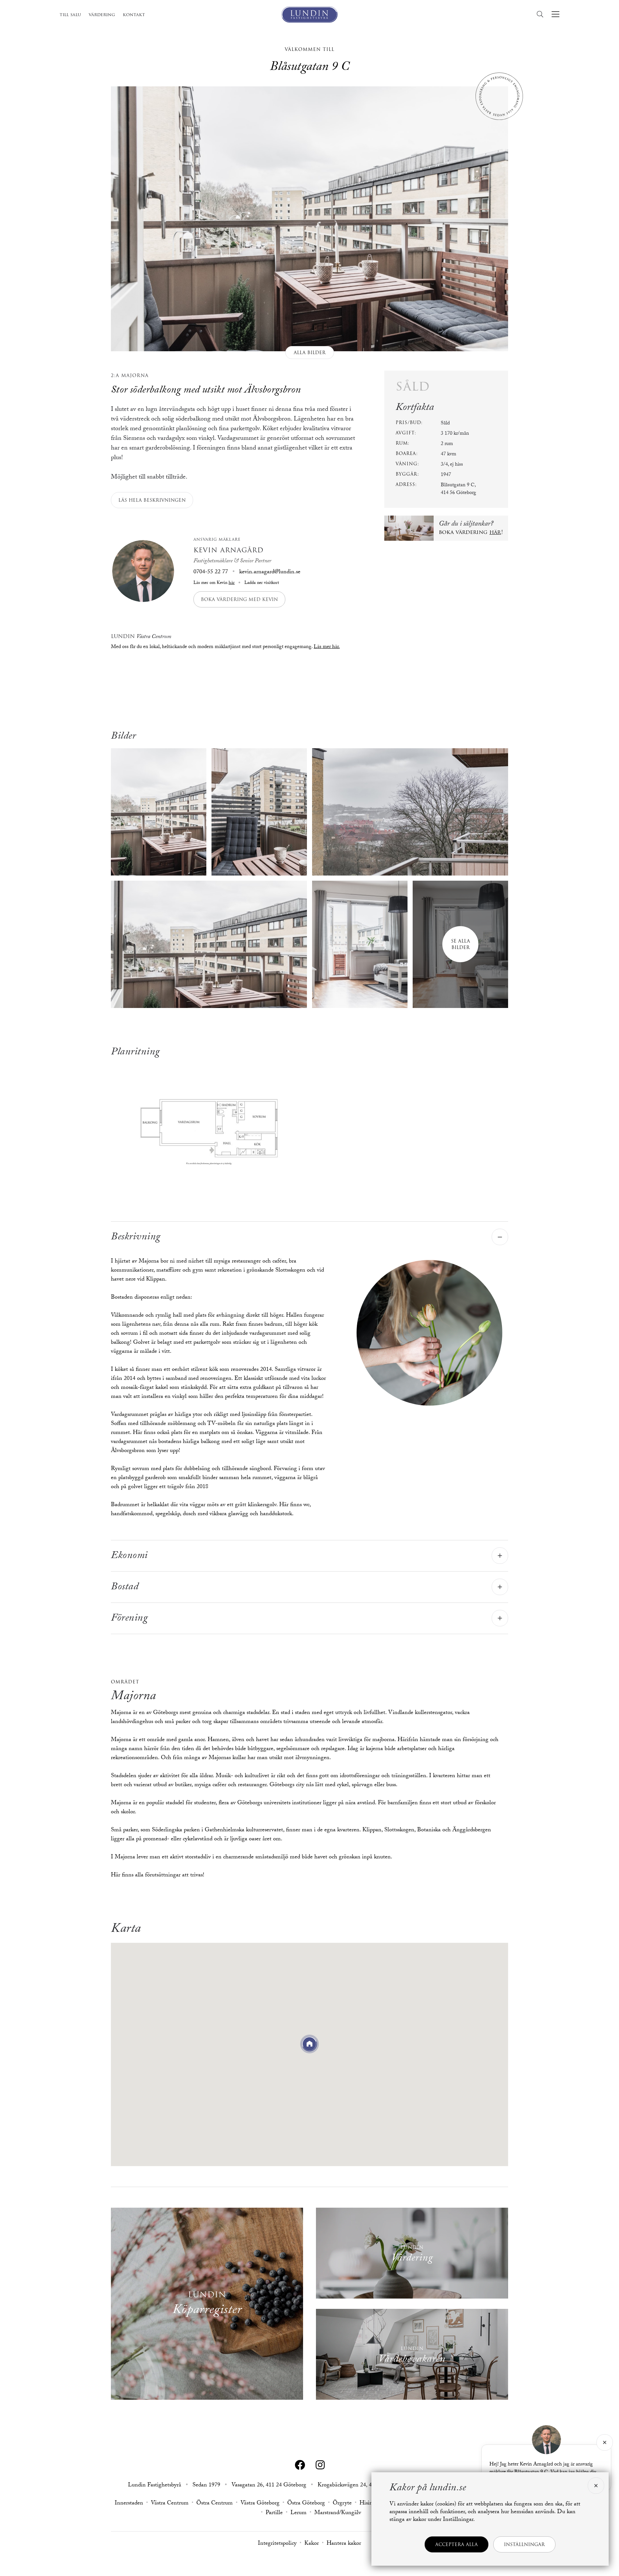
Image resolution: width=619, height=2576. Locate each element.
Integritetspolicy (277, 2544)
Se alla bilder (461, 944)
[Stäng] (605, 2442)
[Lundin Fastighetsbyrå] (309, 15)
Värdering (102, 15)
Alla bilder (310, 353)
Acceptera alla (457, 2544)
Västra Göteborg (260, 2504)
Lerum (299, 2513)
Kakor (312, 2544)
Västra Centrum (170, 2504)
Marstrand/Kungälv (338, 2513)
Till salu (70, 15)
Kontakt (134, 15)
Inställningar (524, 2544)
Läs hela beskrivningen (152, 500)
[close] (595, 2486)
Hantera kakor (344, 2544)
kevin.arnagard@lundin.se (270, 572)
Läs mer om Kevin (214, 583)
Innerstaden (129, 2504)
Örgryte (342, 2504)
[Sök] (542, 14)
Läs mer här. (327, 647)
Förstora (209, 1128)
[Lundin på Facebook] (300, 2465)
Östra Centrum (215, 2504)
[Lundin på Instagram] (320, 2465)
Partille (274, 2513)
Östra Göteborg (306, 2504)
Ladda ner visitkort (261, 583)
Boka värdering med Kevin (239, 599)
